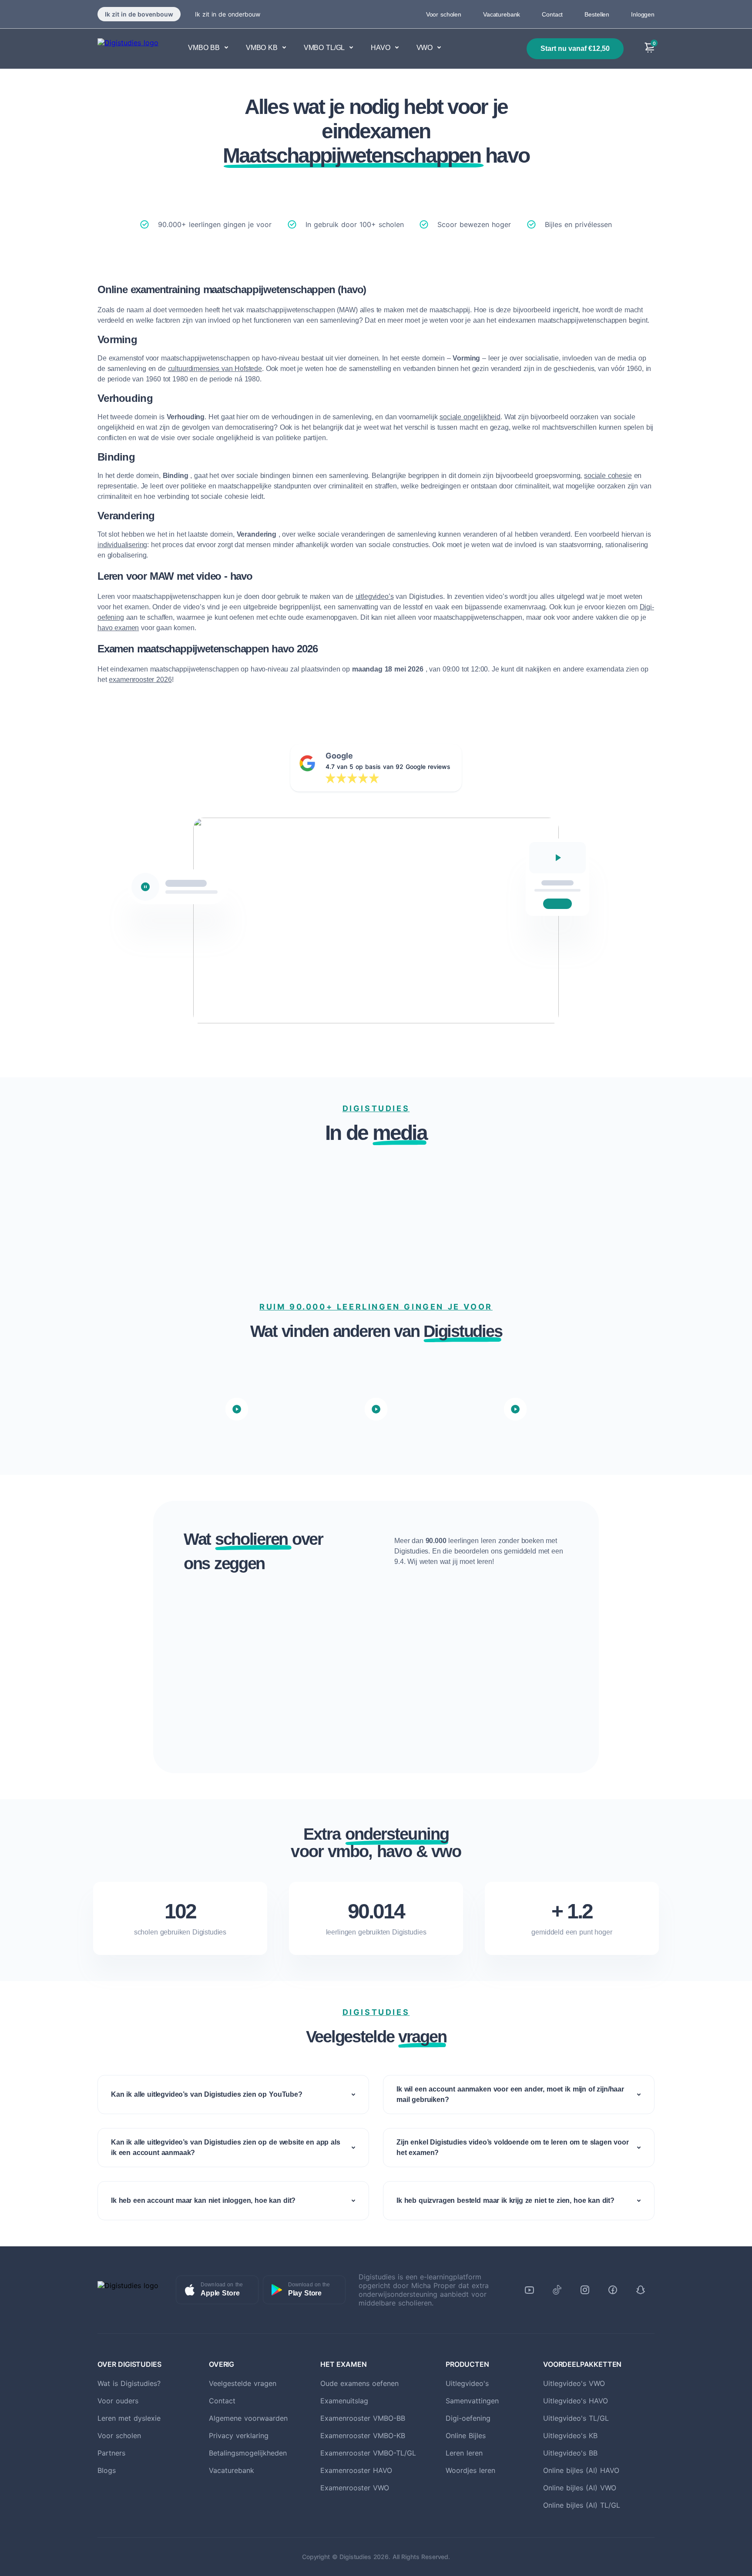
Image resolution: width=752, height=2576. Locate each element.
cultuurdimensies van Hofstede (215, 369)
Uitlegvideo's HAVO (576, 2401)
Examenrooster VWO (355, 2488)
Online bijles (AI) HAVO (581, 2470)
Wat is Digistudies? (129, 2383)
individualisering (122, 545)
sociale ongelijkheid (470, 417)
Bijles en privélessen (578, 224)
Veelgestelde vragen (243, 2383)
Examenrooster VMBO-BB (363, 2418)
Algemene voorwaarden (248, 2418)
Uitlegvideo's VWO (574, 2383)
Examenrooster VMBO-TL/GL (368, 2453)
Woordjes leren (470, 2470)
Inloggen (643, 14)
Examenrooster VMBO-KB (363, 2436)
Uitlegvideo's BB (570, 2453)
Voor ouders (118, 2401)
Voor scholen (444, 14)
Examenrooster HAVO (356, 2470)
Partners (111, 2453)
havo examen (118, 628)
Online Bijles (466, 2436)
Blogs (107, 2470)
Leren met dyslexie (129, 2418)
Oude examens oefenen (359, 2383)
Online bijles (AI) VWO (580, 2488)
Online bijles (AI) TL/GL (582, 2505)
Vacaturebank (502, 14)
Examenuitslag (344, 2401)
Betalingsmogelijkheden (248, 2453)
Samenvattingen (472, 2401)
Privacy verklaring (239, 2436)
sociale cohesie (608, 476)
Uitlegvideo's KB (570, 2436)
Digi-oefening (468, 2418)
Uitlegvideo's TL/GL (576, 2418)
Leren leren (464, 2453)
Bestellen (597, 14)
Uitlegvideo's (467, 2383)
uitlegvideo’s (375, 596)
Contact (552, 14)
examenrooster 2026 (140, 680)
